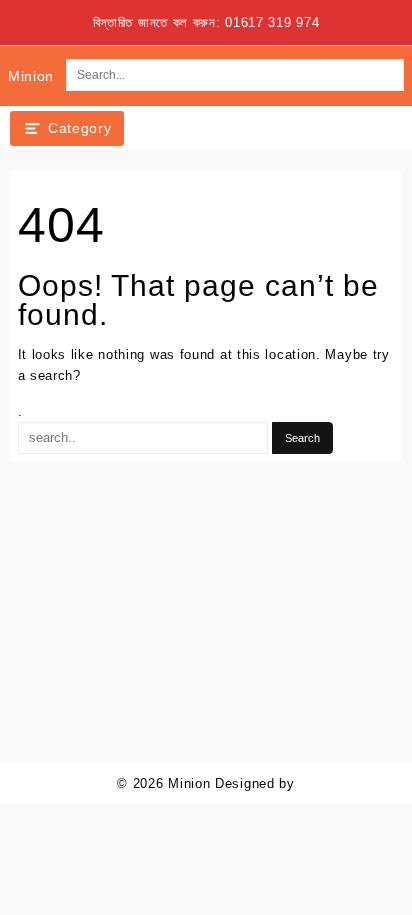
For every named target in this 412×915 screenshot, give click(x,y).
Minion (31, 76)
